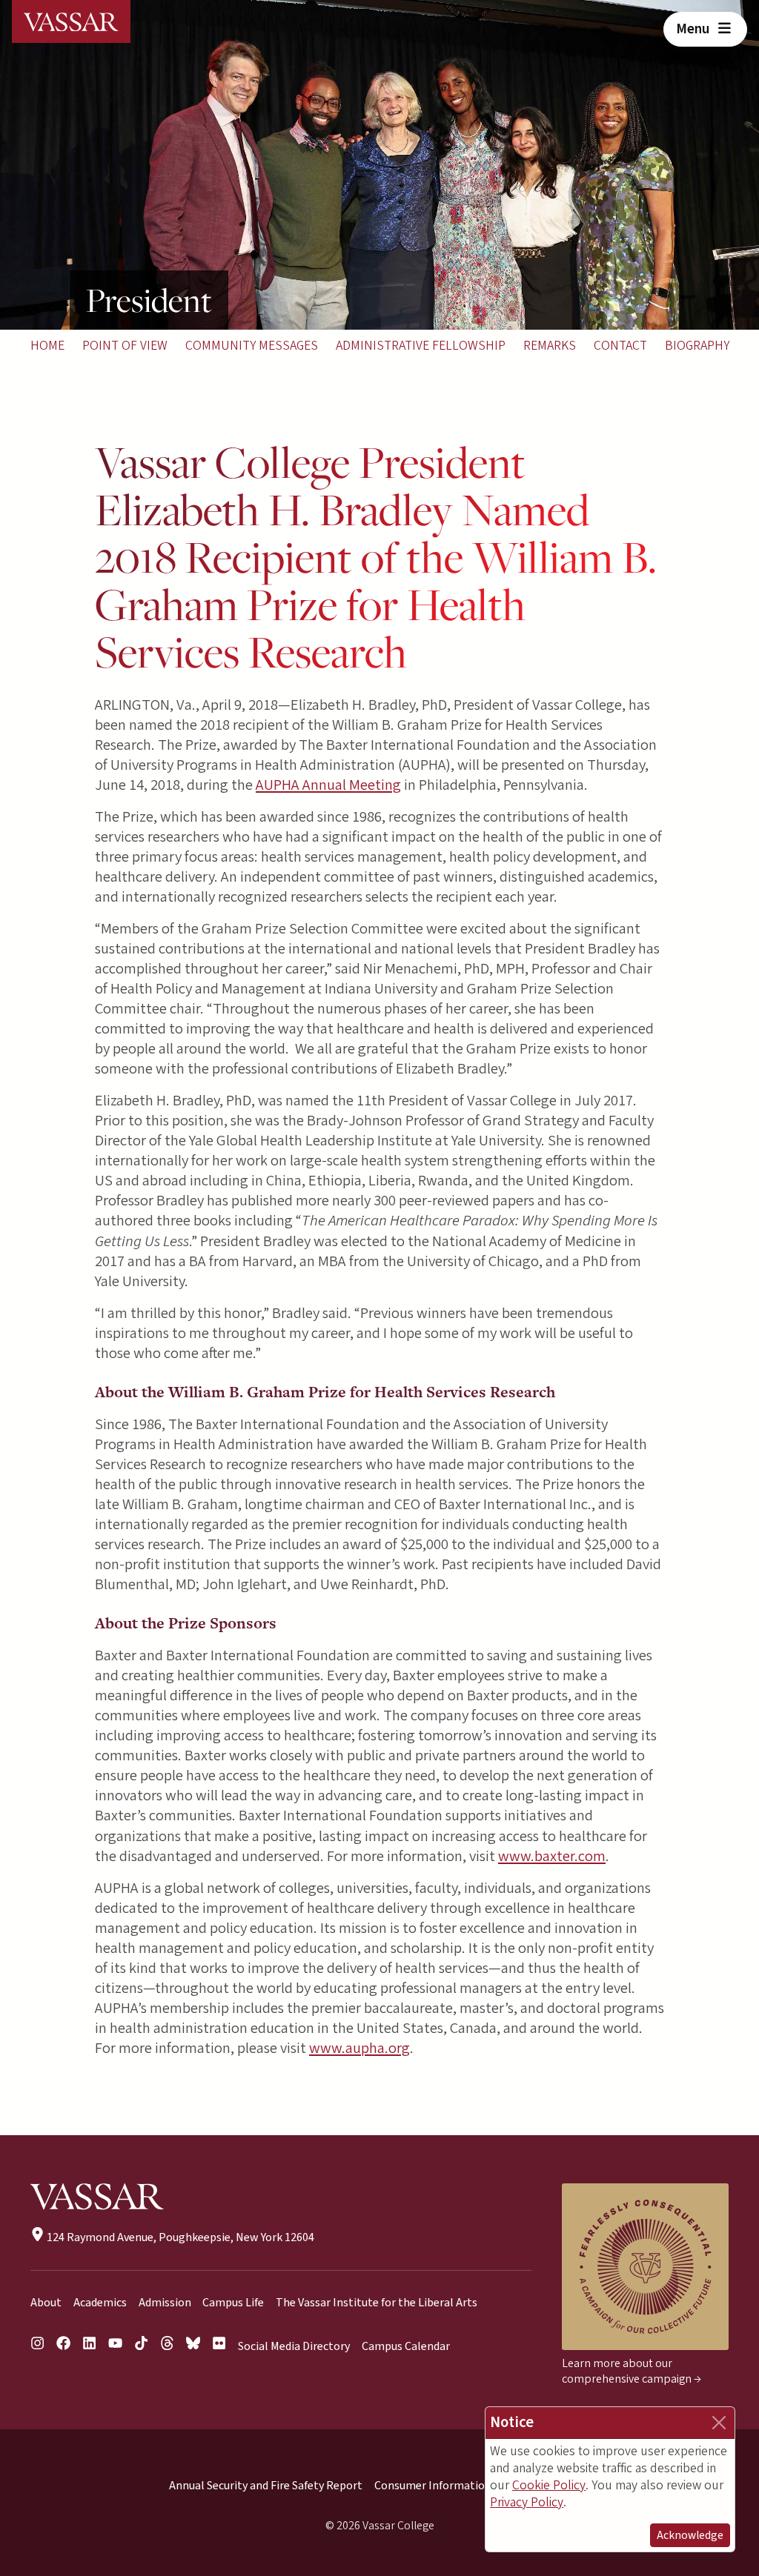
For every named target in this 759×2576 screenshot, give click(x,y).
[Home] (71, 21)
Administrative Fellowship (421, 346)
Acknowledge (690, 2535)
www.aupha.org (359, 2048)
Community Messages (252, 346)
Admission (165, 2303)
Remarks (550, 346)
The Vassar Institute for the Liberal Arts (377, 2303)
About (46, 2303)
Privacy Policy (527, 2502)
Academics (100, 2303)
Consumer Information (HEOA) (453, 2486)
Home (47, 346)
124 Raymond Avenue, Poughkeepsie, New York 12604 (179, 2237)
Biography (697, 346)
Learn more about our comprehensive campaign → (632, 2371)
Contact (620, 346)
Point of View (125, 346)
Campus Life (233, 2303)
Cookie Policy (549, 2485)
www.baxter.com (552, 1856)
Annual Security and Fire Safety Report (266, 2486)
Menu (694, 29)
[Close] (719, 2423)
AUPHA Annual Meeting (328, 785)
